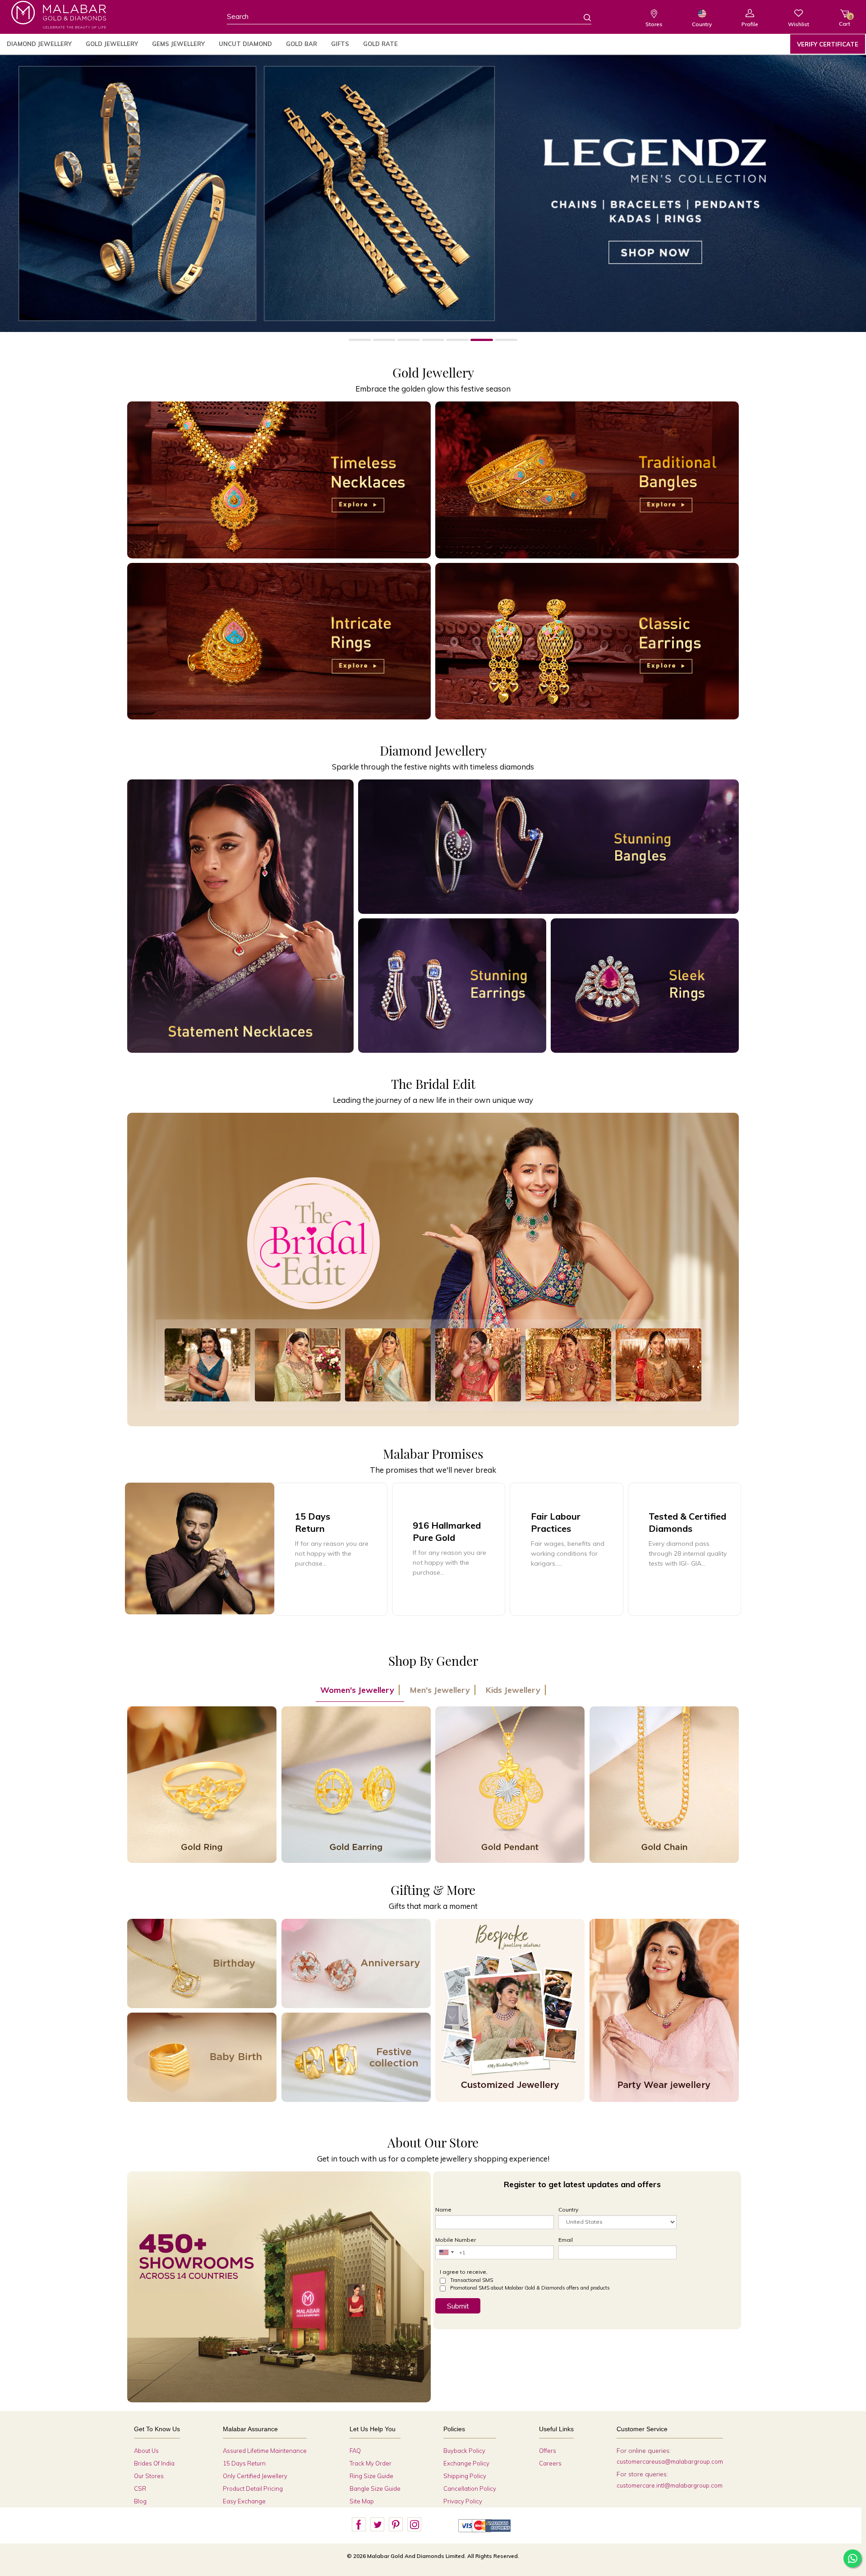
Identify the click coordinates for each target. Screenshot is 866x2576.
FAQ (355, 2451)
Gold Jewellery (112, 44)
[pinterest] (396, 2525)
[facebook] (359, 2525)
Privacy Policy (463, 2501)
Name (443, 2210)
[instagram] (414, 2525)
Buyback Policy (464, 2451)
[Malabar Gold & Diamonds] (59, 15)
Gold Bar (302, 44)
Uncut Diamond (245, 44)
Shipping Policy (465, 2476)
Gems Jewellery (178, 44)
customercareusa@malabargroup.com (670, 2461)
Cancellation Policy (470, 2488)
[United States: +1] (446, 2252)
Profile (750, 24)
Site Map (362, 2501)
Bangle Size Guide (375, 2488)
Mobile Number (456, 2240)
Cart (845, 21)
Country (702, 24)
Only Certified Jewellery (255, 2476)
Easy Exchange (244, 2501)
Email (566, 2240)
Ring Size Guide (371, 2476)
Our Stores (149, 2476)
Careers (550, 2463)
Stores (654, 24)
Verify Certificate (828, 44)
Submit (458, 2306)
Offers (548, 2451)
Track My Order (371, 2463)
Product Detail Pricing (253, 2488)
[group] (449, 1549)
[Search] (582, 17)
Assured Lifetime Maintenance (265, 2451)
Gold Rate (380, 44)
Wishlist (799, 24)
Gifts (340, 44)
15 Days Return (244, 2463)
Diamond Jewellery (39, 44)
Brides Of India (154, 2463)
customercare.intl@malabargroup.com (670, 2485)
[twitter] (377, 2525)
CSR (140, 2488)
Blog (140, 2501)
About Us (146, 2451)
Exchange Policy (466, 2463)
